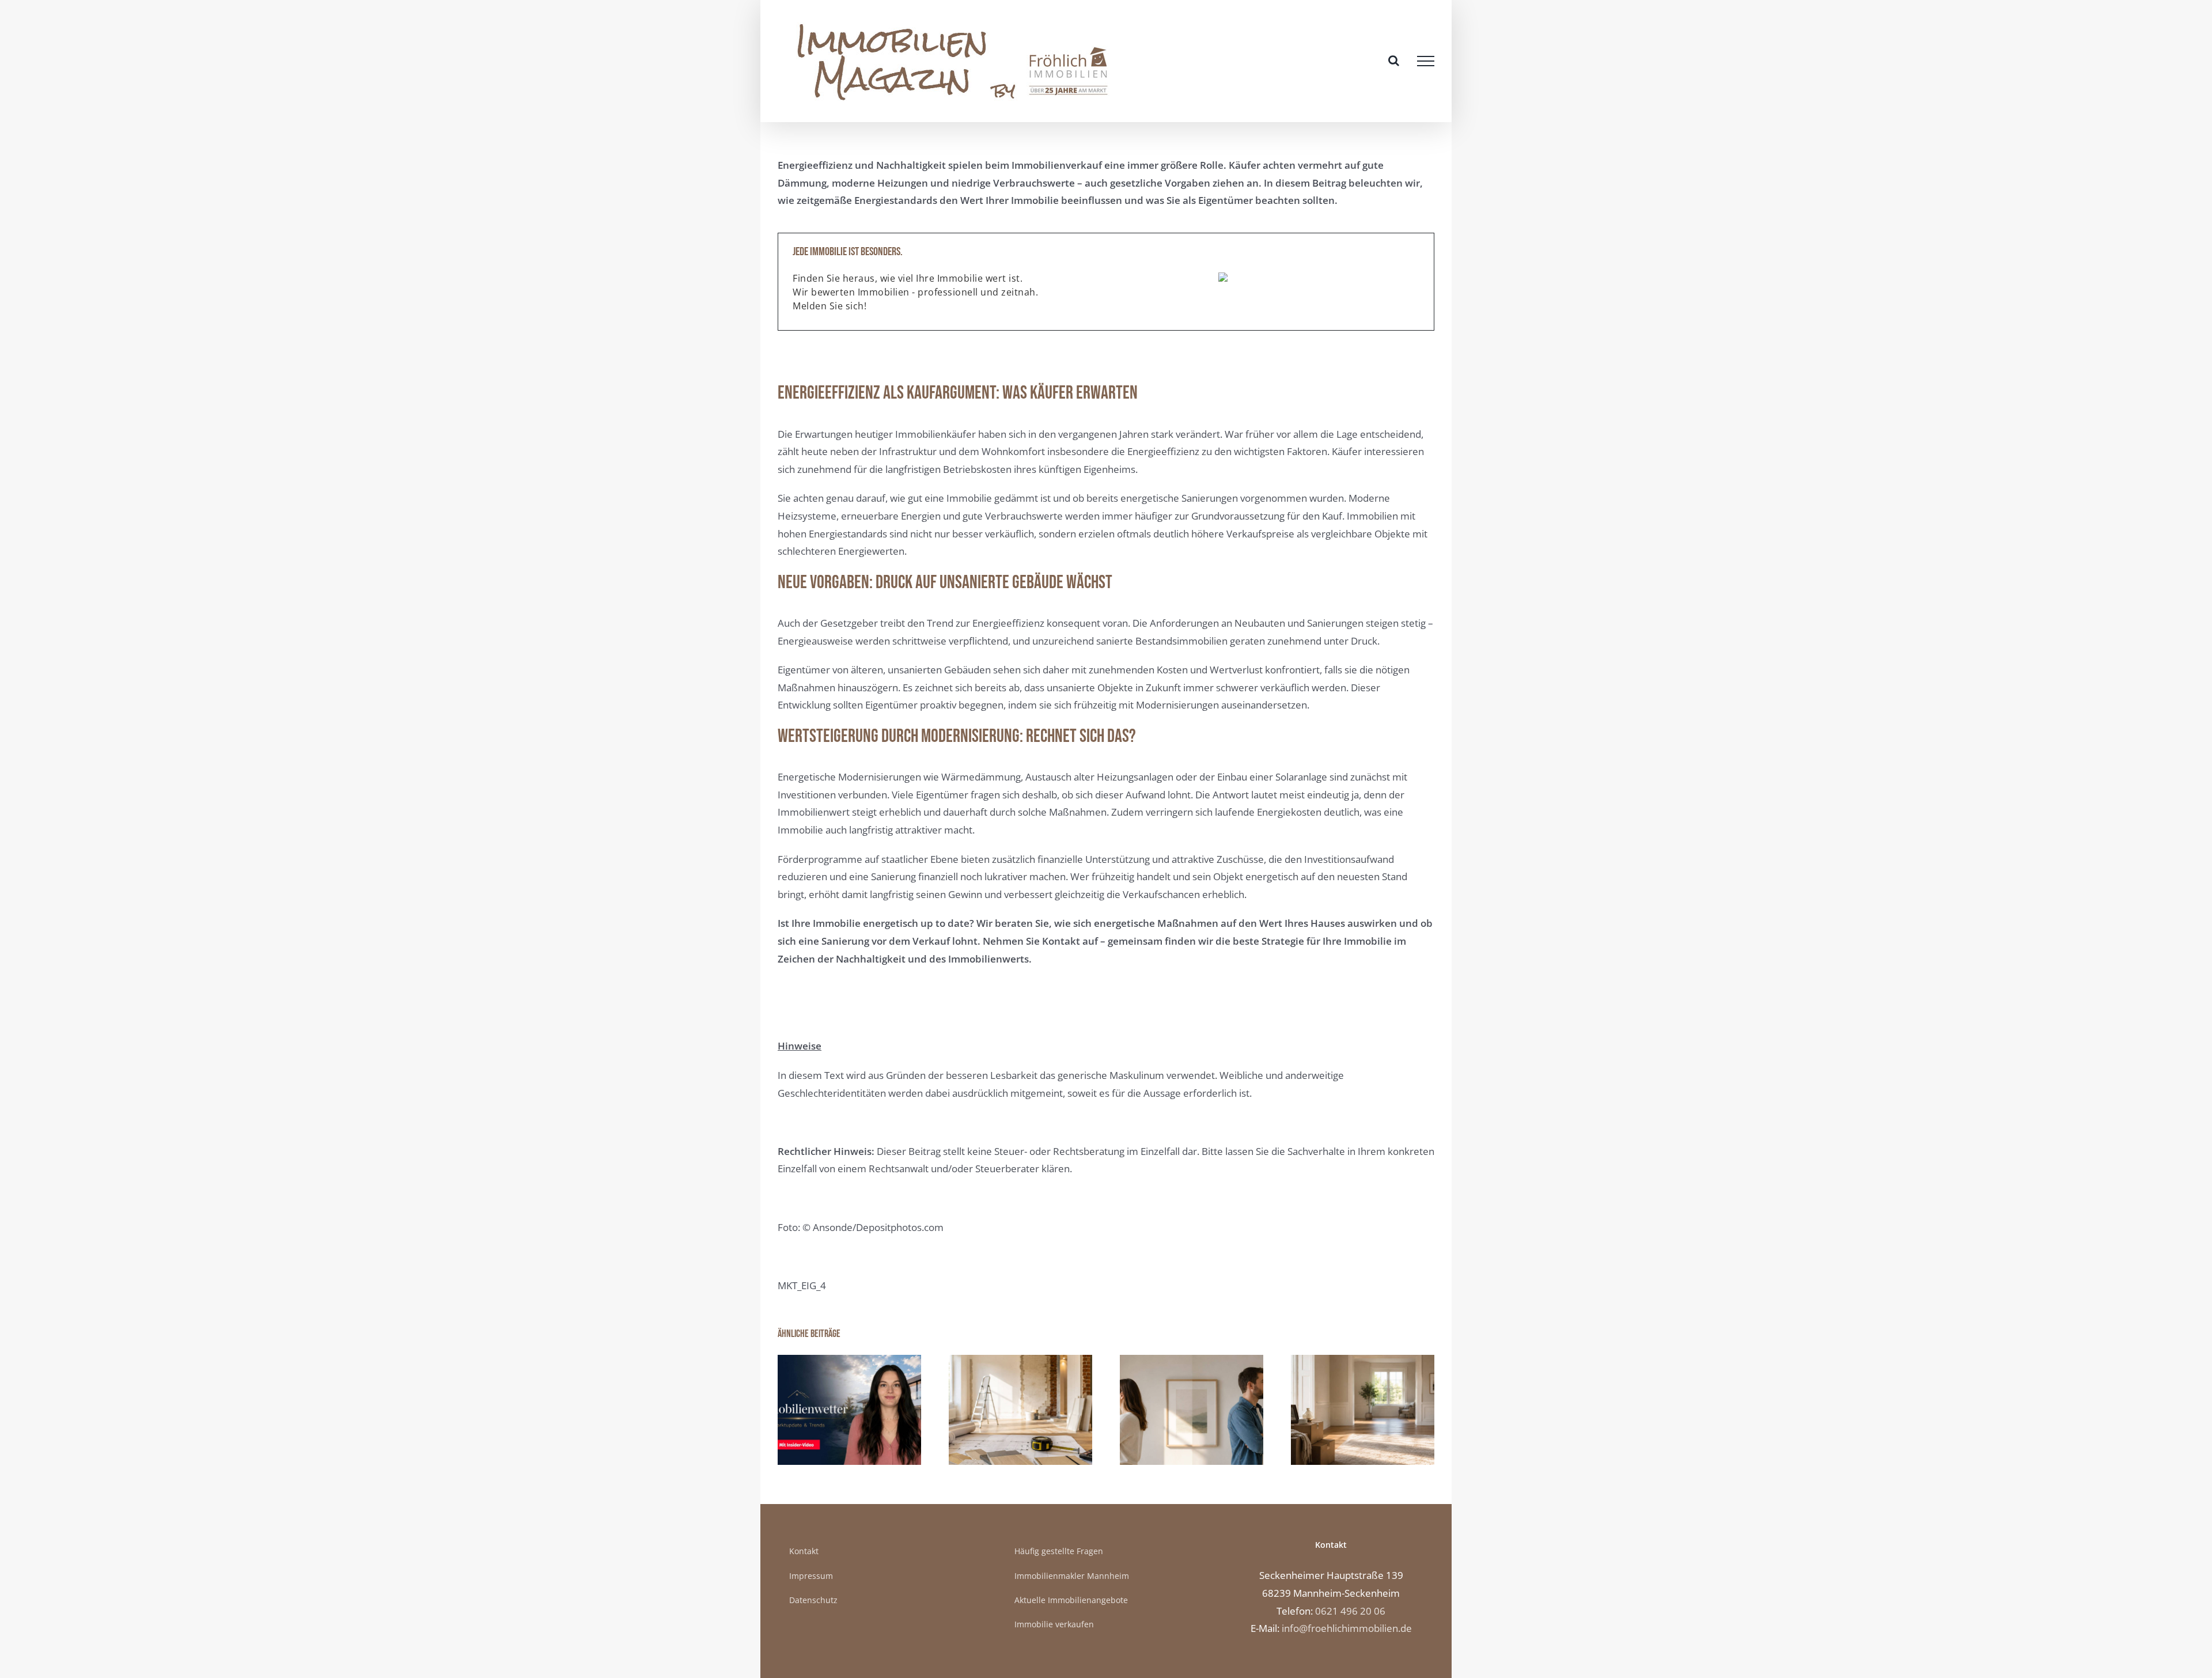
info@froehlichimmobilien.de (1347, 1628)
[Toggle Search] (1394, 60)
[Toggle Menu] (1426, 61)
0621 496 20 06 (1350, 1611)
